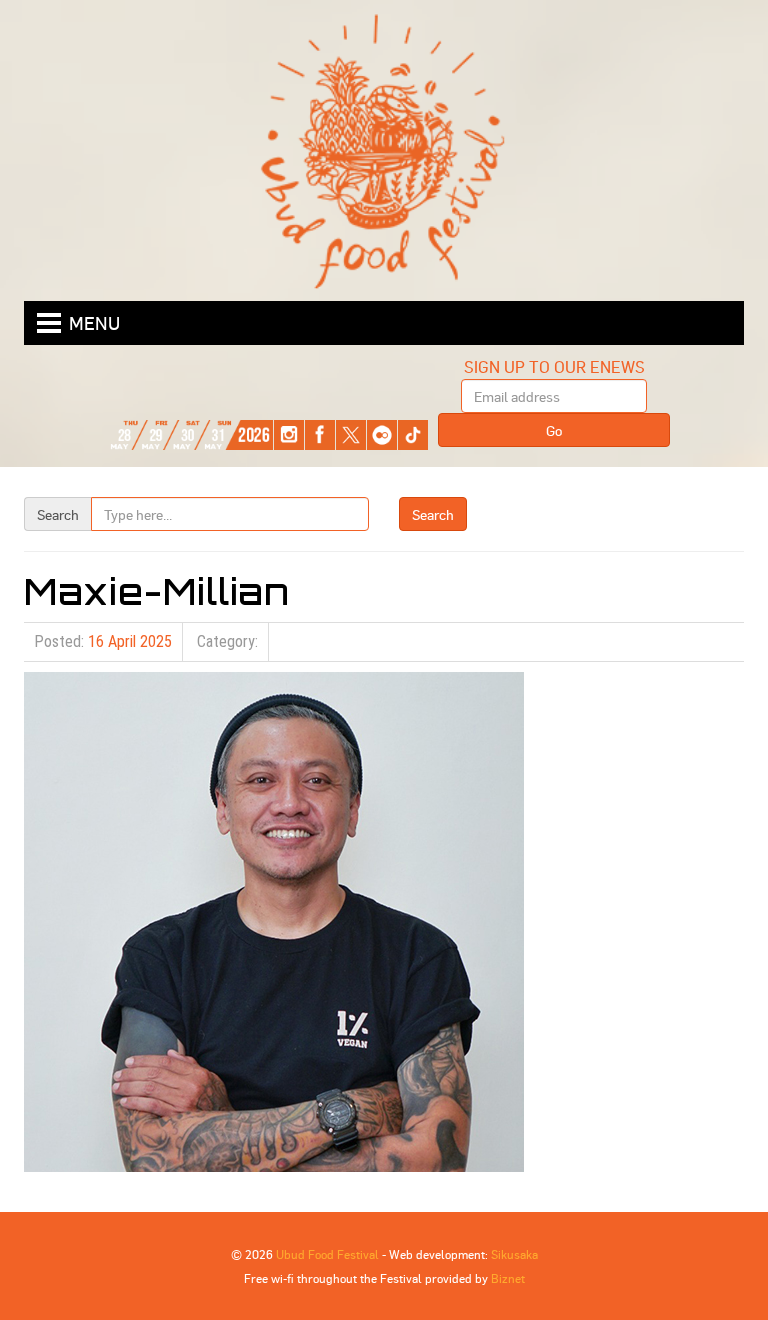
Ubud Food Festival (327, 1254)
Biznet (508, 1278)
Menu (94, 322)
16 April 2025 (130, 641)
